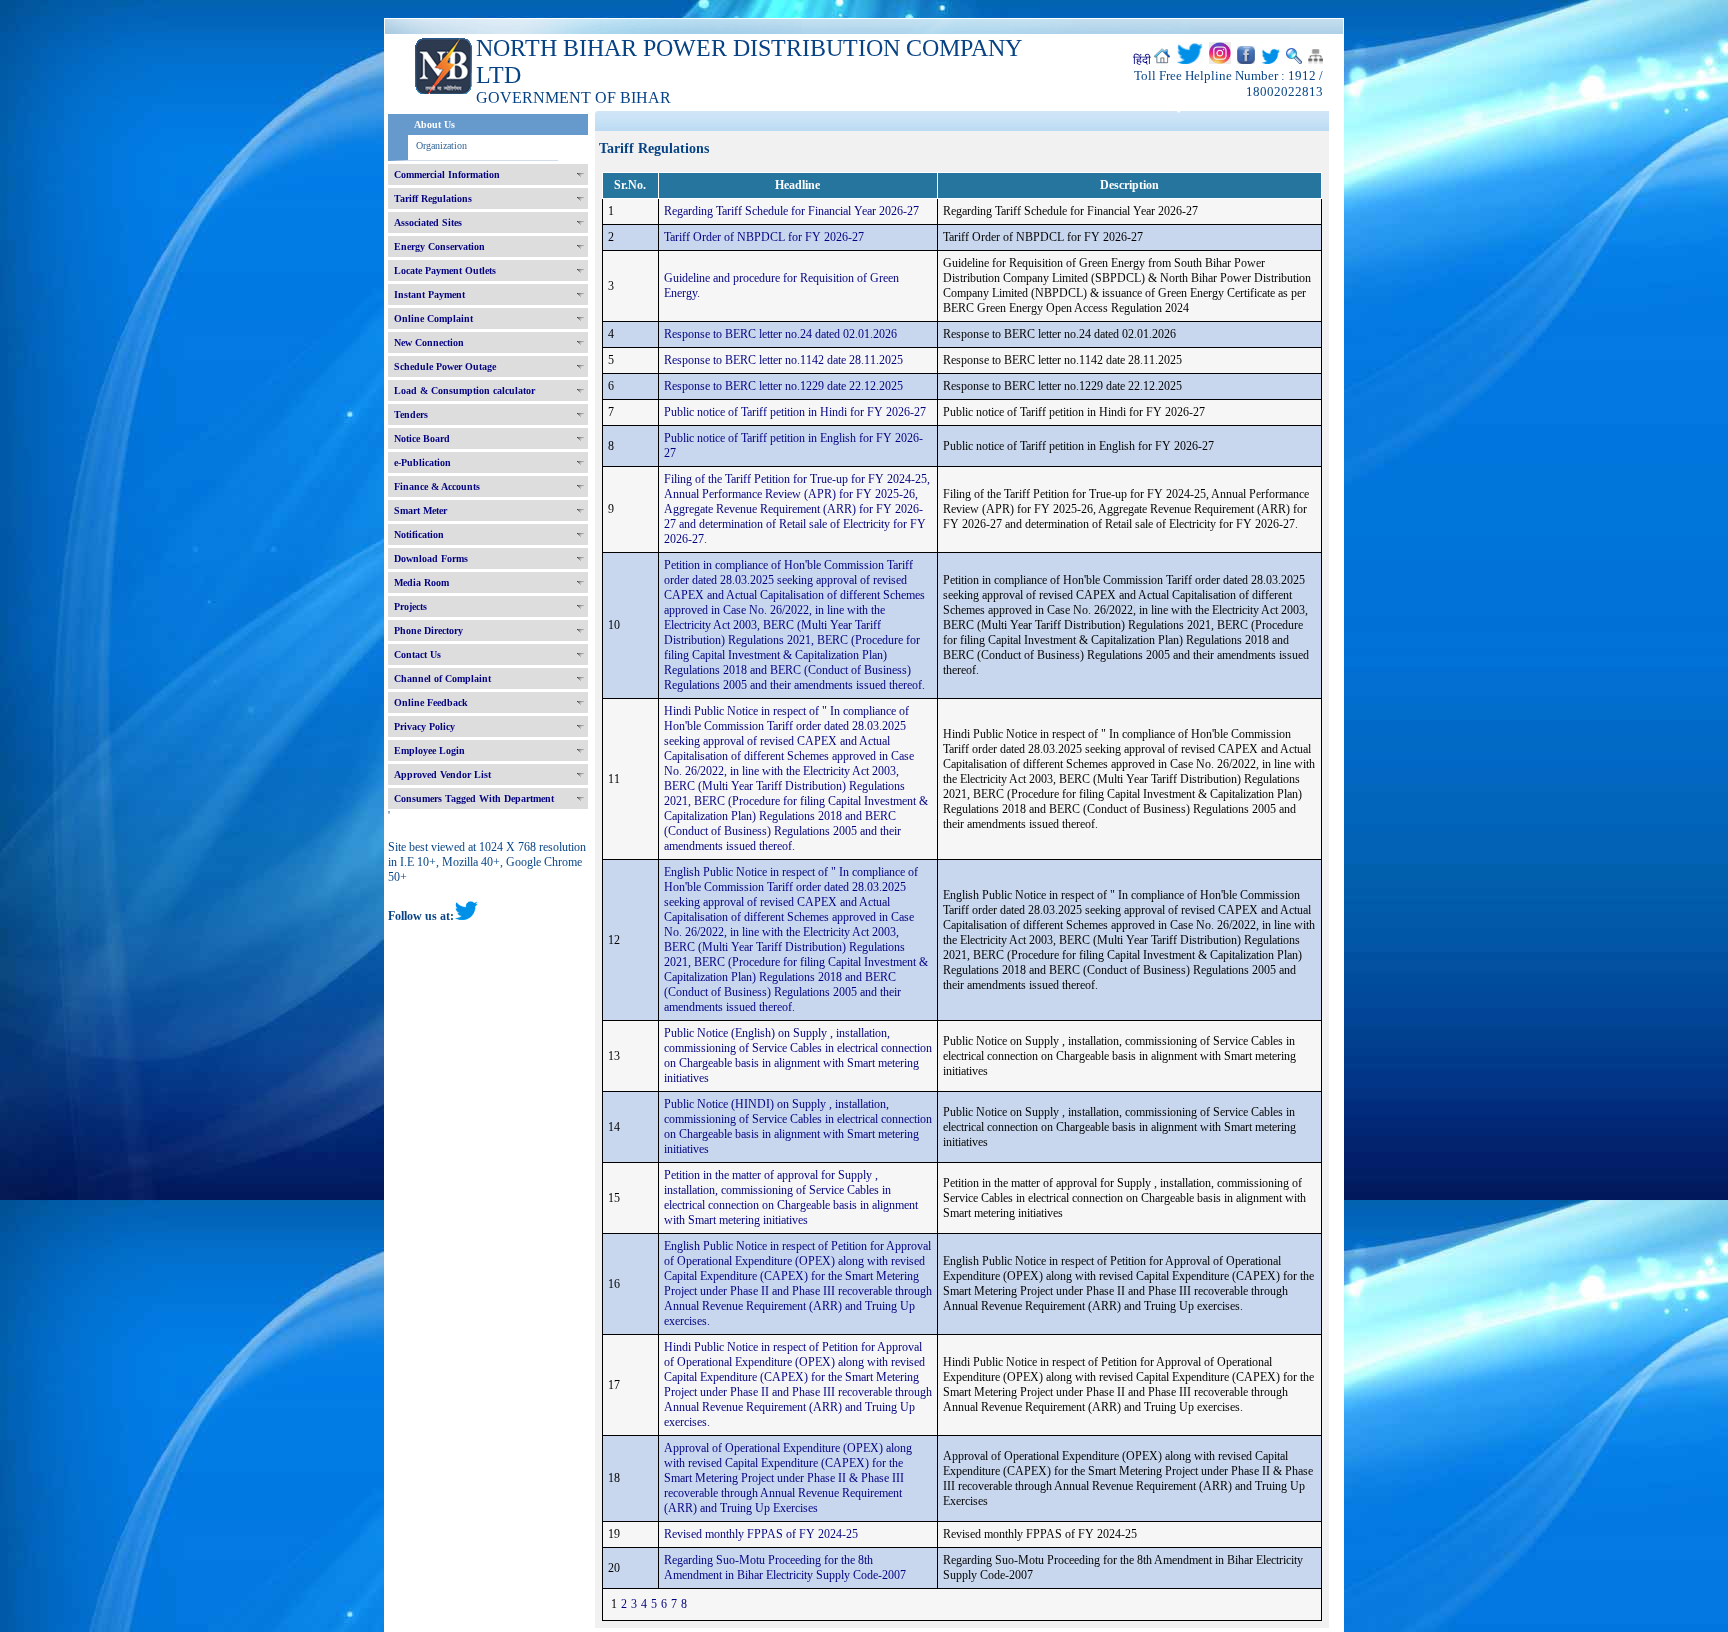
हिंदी (1142, 60)
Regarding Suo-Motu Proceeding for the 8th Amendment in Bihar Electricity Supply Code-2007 (785, 1567)
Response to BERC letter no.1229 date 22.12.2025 (783, 386)
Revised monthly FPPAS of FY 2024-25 (761, 1534)
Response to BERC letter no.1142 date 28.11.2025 (783, 360)
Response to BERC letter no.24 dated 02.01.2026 (780, 334)
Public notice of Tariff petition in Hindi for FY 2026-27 (795, 412)
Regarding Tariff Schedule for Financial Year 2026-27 (791, 211)
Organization (441, 145)
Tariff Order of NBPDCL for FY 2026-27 (764, 237)
